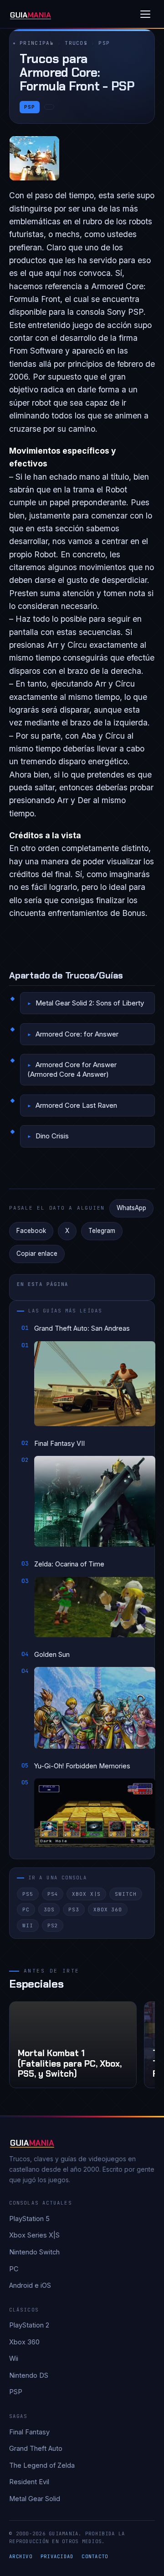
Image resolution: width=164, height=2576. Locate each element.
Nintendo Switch (34, 2252)
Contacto (95, 2556)
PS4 (53, 1894)
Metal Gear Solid (35, 2499)
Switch (126, 1894)
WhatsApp (131, 1208)
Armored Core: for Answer (77, 1034)
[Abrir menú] (145, 14)
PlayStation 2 (29, 2325)
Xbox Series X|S (34, 2235)
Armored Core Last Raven (76, 1105)
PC (26, 1910)
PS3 (74, 1910)
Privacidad (57, 2556)
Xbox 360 (108, 1910)
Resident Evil (29, 2482)
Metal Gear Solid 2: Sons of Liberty (90, 1003)
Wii (28, 1925)
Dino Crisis (52, 1136)
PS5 (28, 1894)
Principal (37, 43)
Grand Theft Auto (36, 2448)
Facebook (31, 1231)
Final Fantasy (29, 2432)
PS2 (53, 1925)
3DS (49, 1910)
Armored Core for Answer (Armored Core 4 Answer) (72, 1069)
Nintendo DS (29, 2375)
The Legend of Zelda (42, 2465)
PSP (104, 43)
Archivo (21, 2556)
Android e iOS (30, 2285)
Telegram (102, 1231)
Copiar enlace (37, 1254)
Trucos (76, 43)
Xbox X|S (86, 1894)
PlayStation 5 (29, 2219)
